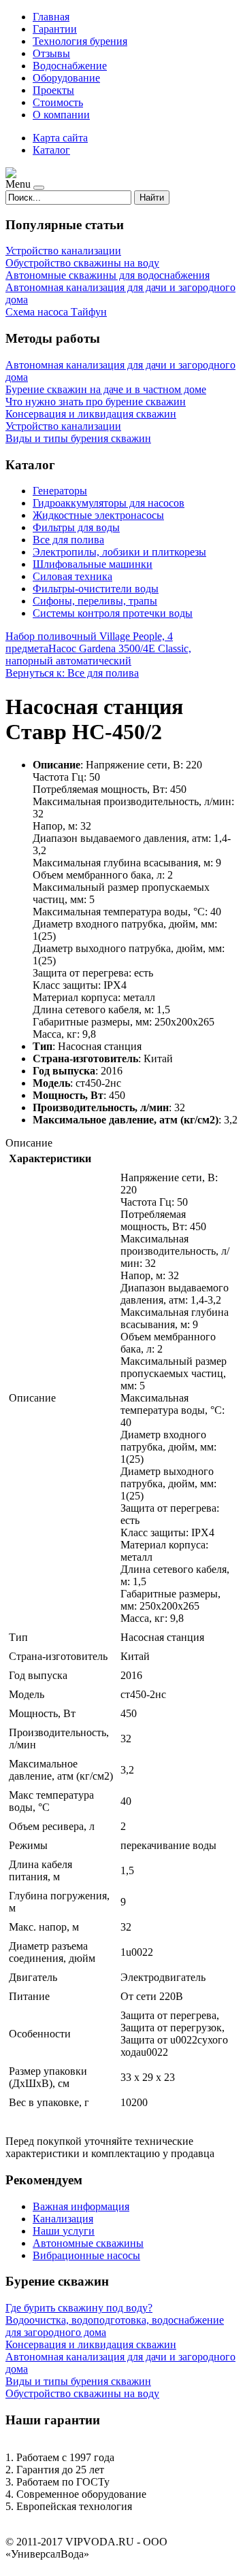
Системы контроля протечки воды (113, 613)
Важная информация (81, 2206)
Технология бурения (80, 41)
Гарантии (55, 29)
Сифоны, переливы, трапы (95, 601)
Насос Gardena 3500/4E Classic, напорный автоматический (98, 655)
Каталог (51, 150)
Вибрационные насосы (86, 2255)
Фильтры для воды (76, 527)
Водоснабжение (70, 66)
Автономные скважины (88, 2243)
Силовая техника (72, 576)
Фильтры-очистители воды (96, 589)
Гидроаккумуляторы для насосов (109, 503)
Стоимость (58, 102)
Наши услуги (64, 2231)
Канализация (63, 2219)
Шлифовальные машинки (93, 564)
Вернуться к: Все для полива (72, 673)
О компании (61, 115)
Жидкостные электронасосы (98, 515)
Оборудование (66, 78)
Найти (152, 198)
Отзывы (51, 53)
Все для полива (68, 540)
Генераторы (60, 491)
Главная (51, 17)
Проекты (53, 90)
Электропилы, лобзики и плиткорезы (119, 552)
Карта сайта (60, 138)
